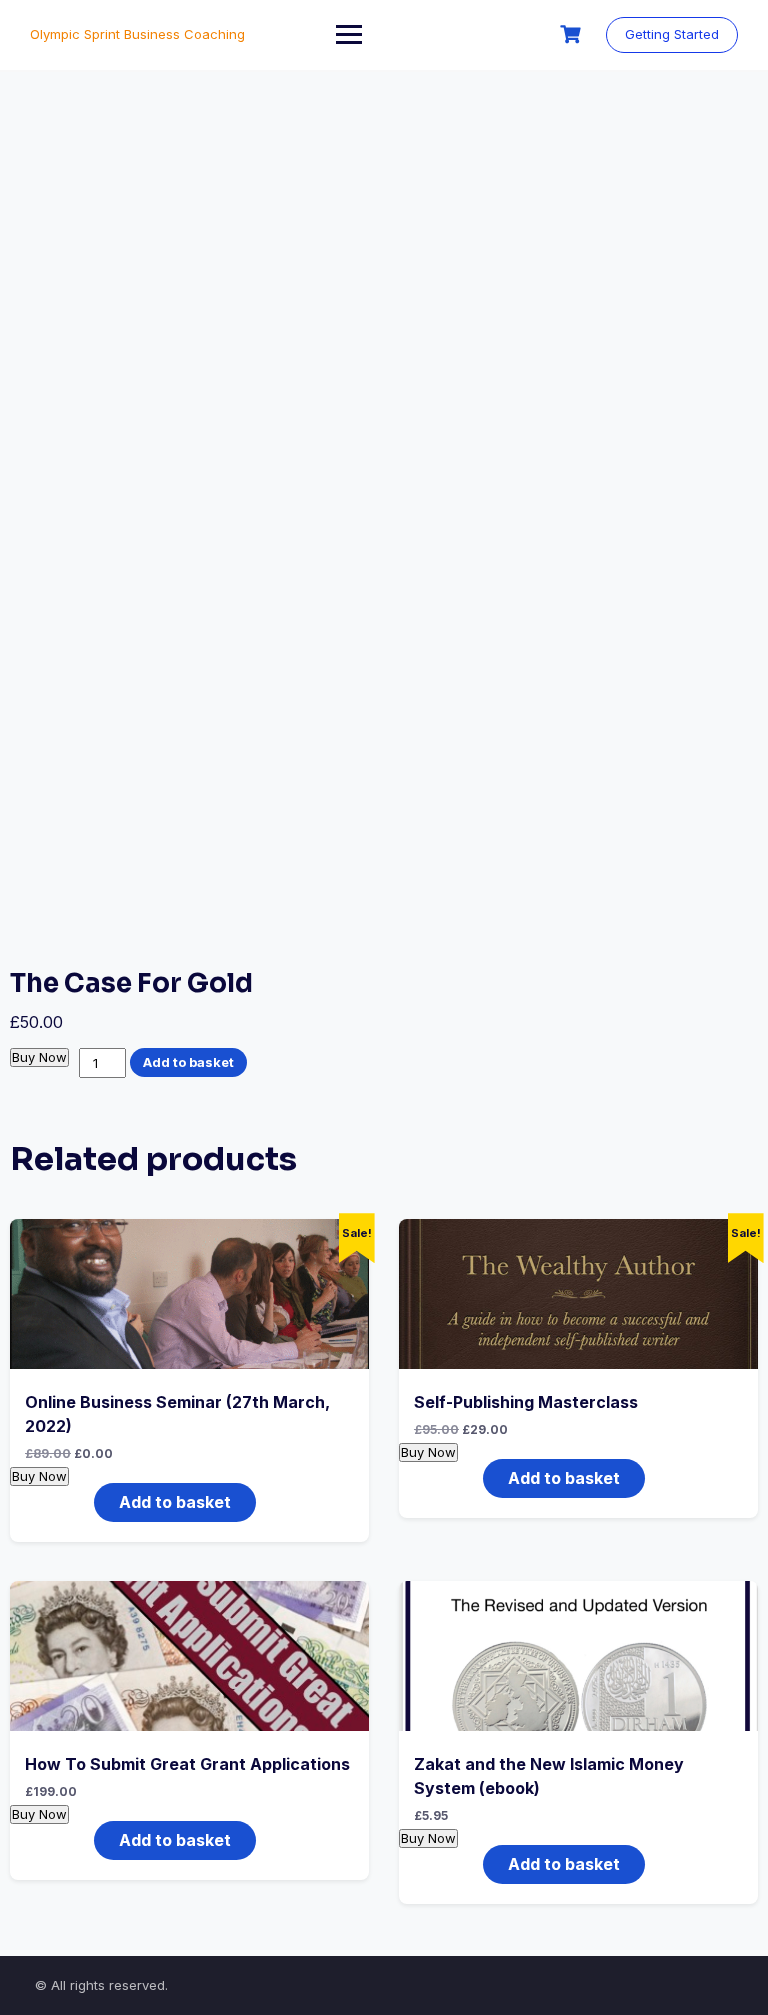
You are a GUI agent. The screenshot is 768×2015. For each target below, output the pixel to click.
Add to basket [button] (175, 1502)
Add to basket (188, 1062)
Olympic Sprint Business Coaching (137, 34)
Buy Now (39, 1057)
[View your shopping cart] (573, 34)
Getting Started (672, 34)
